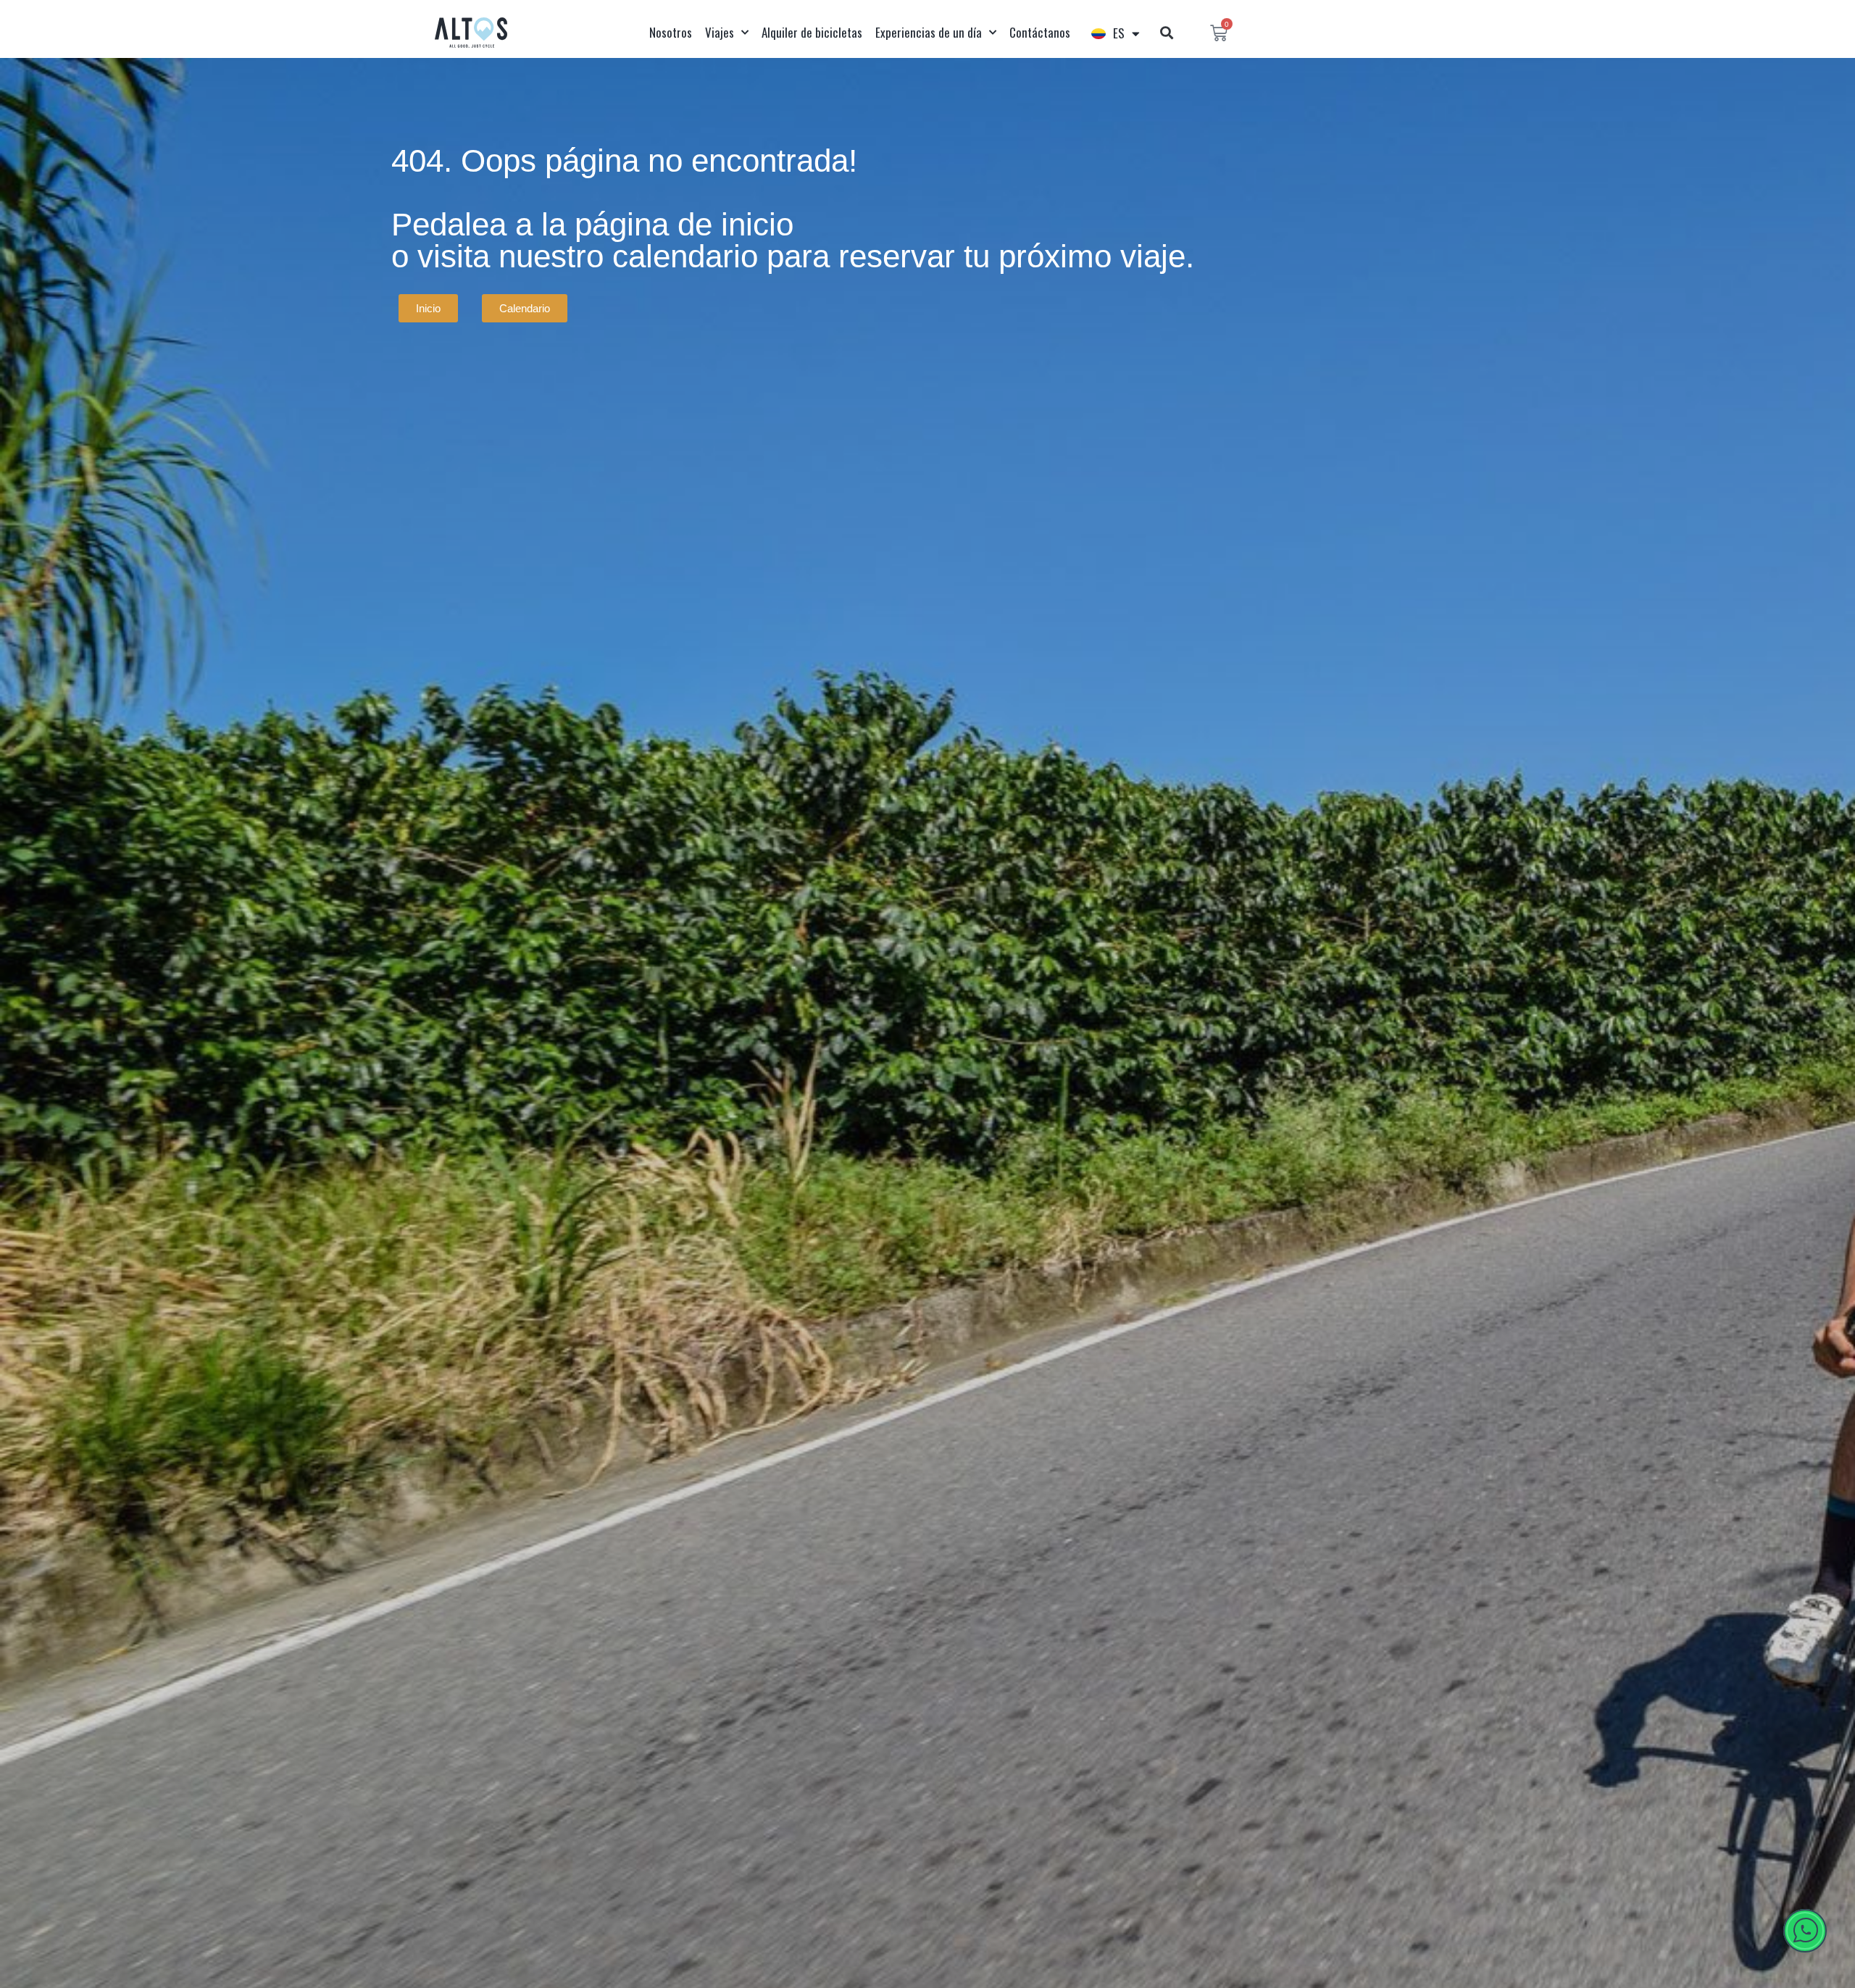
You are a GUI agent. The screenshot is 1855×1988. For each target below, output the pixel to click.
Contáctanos (1040, 32)
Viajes (720, 32)
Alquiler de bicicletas (812, 32)
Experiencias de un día (929, 32)
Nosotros (671, 32)
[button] (1166, 33)
